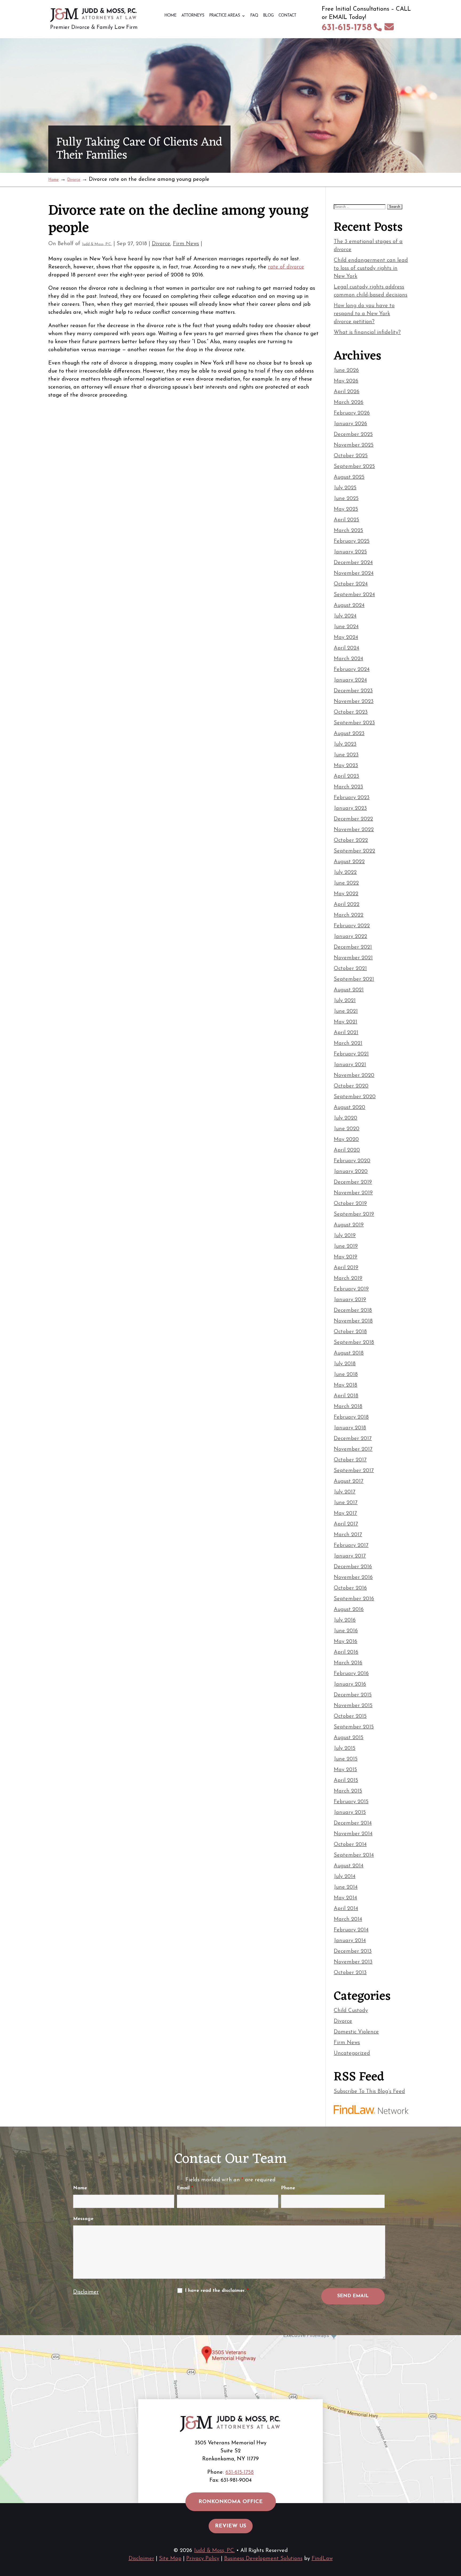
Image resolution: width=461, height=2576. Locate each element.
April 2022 (347, 905)
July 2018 (345, 1364)
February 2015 (351, 1802)
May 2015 (345, 1770)
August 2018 (349, 1353)
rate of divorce (286, 267)
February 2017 (351, 1545)
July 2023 (345, 744)
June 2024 (346, 627)
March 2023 (348, 787)
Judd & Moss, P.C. (97, 244)
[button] (456, 2537)
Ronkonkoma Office (231, 2502)
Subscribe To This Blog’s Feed (369, 2092)
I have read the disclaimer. (217, 2291)
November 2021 (353, 958)
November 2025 (354, 445)
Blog (268, 16)
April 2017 (346, 1524)
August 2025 (349, 477)
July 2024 (345, 616)
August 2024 (349, 605)
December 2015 (353, 1695)
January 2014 (350, 1941)
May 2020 (346, 1140)
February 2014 (351, 1930)
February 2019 (351, 1289)
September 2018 (354, 1342)
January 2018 (350, 1428)
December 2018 (353, 1310)
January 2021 (350, 1065)
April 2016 (346, 1652)
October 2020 (351, 1086)
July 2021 (345, 1001)
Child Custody (351, 2011)
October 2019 (350, 1204)
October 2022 (351, 840)
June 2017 (346, 1503)
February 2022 (352, 926)
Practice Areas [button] (224, 16)
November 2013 (353, 1962)
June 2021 (346, 1011)
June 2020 (347, 1129)
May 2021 (345, 1022)
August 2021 (349, 990)
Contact (287, 16)
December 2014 (353, 1823)
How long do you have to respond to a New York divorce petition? (364, 314)
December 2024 (353, 563)
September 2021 (354, 979)
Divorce (161, 244)
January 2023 (350, 808)
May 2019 (345, 1257)
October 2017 (350, 1460)
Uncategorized (352, 2053)
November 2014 (353, 1834)
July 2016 (345, 1620)
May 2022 (346, 894)
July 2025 (345, 488)
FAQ (254, 16)
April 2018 (346, 1396)
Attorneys (193, 16)
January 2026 (350, 424)
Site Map (170, 2559)
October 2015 (350, 1716)
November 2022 (354, 830)
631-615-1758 (347, 28)
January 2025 (350, 552)
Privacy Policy (203, 2559)
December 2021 (353, 947)
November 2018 (353, 1321)
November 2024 (354, 573)
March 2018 (348, 1407)
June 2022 (346, 883)
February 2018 (351, 1417)
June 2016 (346, 1631)
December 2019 (353, 1182)
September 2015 (354, 1727)
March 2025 (348, 531)
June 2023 (346, 755)
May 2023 (346, 766)
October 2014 (350, 1845)
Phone (288, 2188)
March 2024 (348, 659)
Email (185, 2188)
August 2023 (349, 734)
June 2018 (346, 1375)
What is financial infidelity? (367, 332)
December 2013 (353, 1951)
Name (80, 2188)
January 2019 (350, 1300)
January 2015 (350, 1812)
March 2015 (348, 1791)
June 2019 (346, 1246)
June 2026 (346, 370)
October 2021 (350, 969)
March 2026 (349, 402)
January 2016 (350, 1684)
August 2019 (349, 1225)
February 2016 (351, 1674)
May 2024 (346, 637)
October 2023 (351, 712)
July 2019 (345, 1236)
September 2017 (354, 1471)
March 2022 (349, 915)
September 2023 (354, 723)
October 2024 (351, 584)
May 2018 (345, 1385)
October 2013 (350, 1973)
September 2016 (354, 1599)
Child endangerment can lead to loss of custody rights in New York (371, 268)
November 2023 (354, 702)
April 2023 (346, 776)
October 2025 (351, 456)
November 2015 (353, 1706)
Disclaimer (86, 2292)
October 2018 (350, 1332)
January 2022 (350, 937)
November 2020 (354, 1075)
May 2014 (345, 1898)
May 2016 (345, 1642)
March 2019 (348, 1278)
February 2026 (352, 413)
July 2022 (345, 872)
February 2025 (352, 541)
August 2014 (349, 1866)
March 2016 (348, 1663)
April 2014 (346, 1909)
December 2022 (353, 819)
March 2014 (348, 1919)
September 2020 (355, 1097)
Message (83, 2219)
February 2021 (351, 1054)
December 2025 (353, 434)
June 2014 (346, 1887)
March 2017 (348, 1535)
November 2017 (353, 1449)
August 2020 (349, 1107)
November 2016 (353, 1577)
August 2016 (349, 1610)
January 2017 (350, 1556)
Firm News (186, 244)
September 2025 (354, 467)
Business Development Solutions (263, 2559)
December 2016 (353, 1567)
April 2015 (346, 1780)
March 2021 (348, 1043)
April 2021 (346, 1033)
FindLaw (322, 2559)
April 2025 (346, 520)
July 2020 (345, 1118)
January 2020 (351, 1172)
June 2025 (346, 499)
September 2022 (354, 851)
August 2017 (349, 1481)
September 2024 (354, 595)
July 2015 (345, 1748)
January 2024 (350, 680)
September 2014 (354, 1855)
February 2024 (352, 670)
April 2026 (347, 392)
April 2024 (346, 648)
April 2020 (347, 1150)
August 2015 (349, 1738)
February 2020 (352, 1161)
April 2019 (346, 1268)
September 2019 (354, 1214)
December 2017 (353, 1439)
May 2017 (345, 1513)
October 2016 (350, 1588)
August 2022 (349, 862)
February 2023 (352, 798)
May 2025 (346, 509)
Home (170, 16)
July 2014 (345, 1877)
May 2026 (346, 381)
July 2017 (345, 1492)
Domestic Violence (356, 2032)
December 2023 (353, 691)
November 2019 (353, 1193)
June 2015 (346, 1759)
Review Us (231, 2526)
